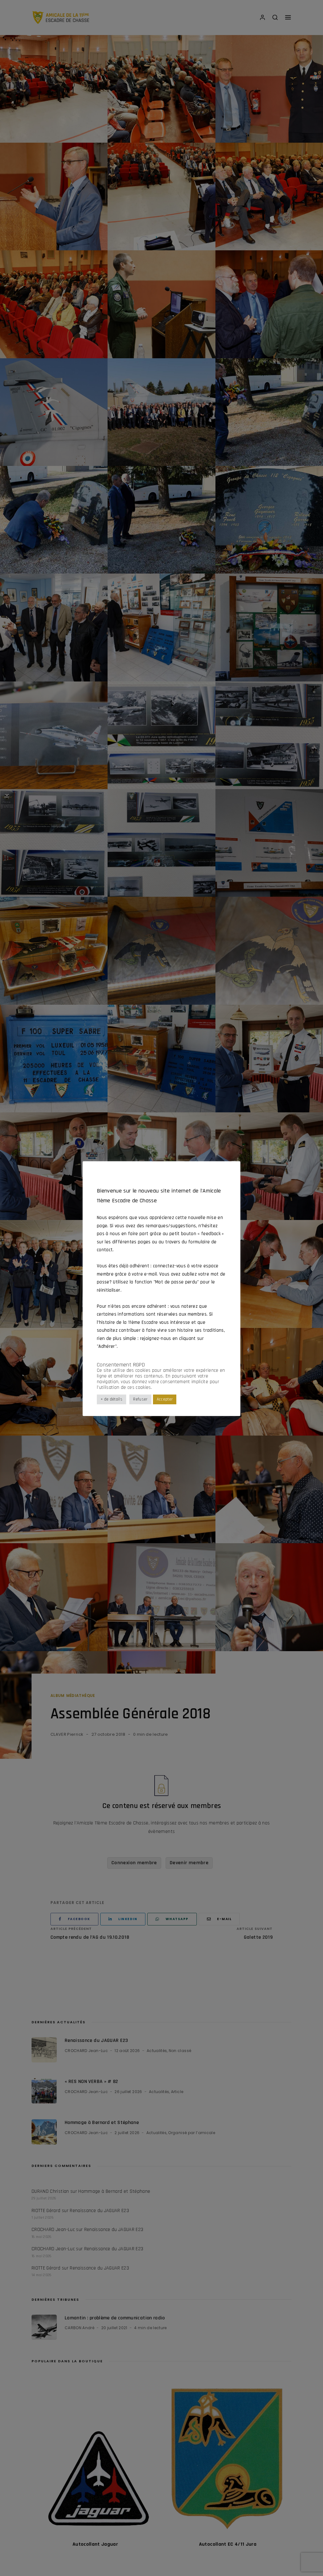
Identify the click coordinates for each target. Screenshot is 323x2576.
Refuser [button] (140, 1399)
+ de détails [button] (112, 1399)
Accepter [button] (165, 1399)
